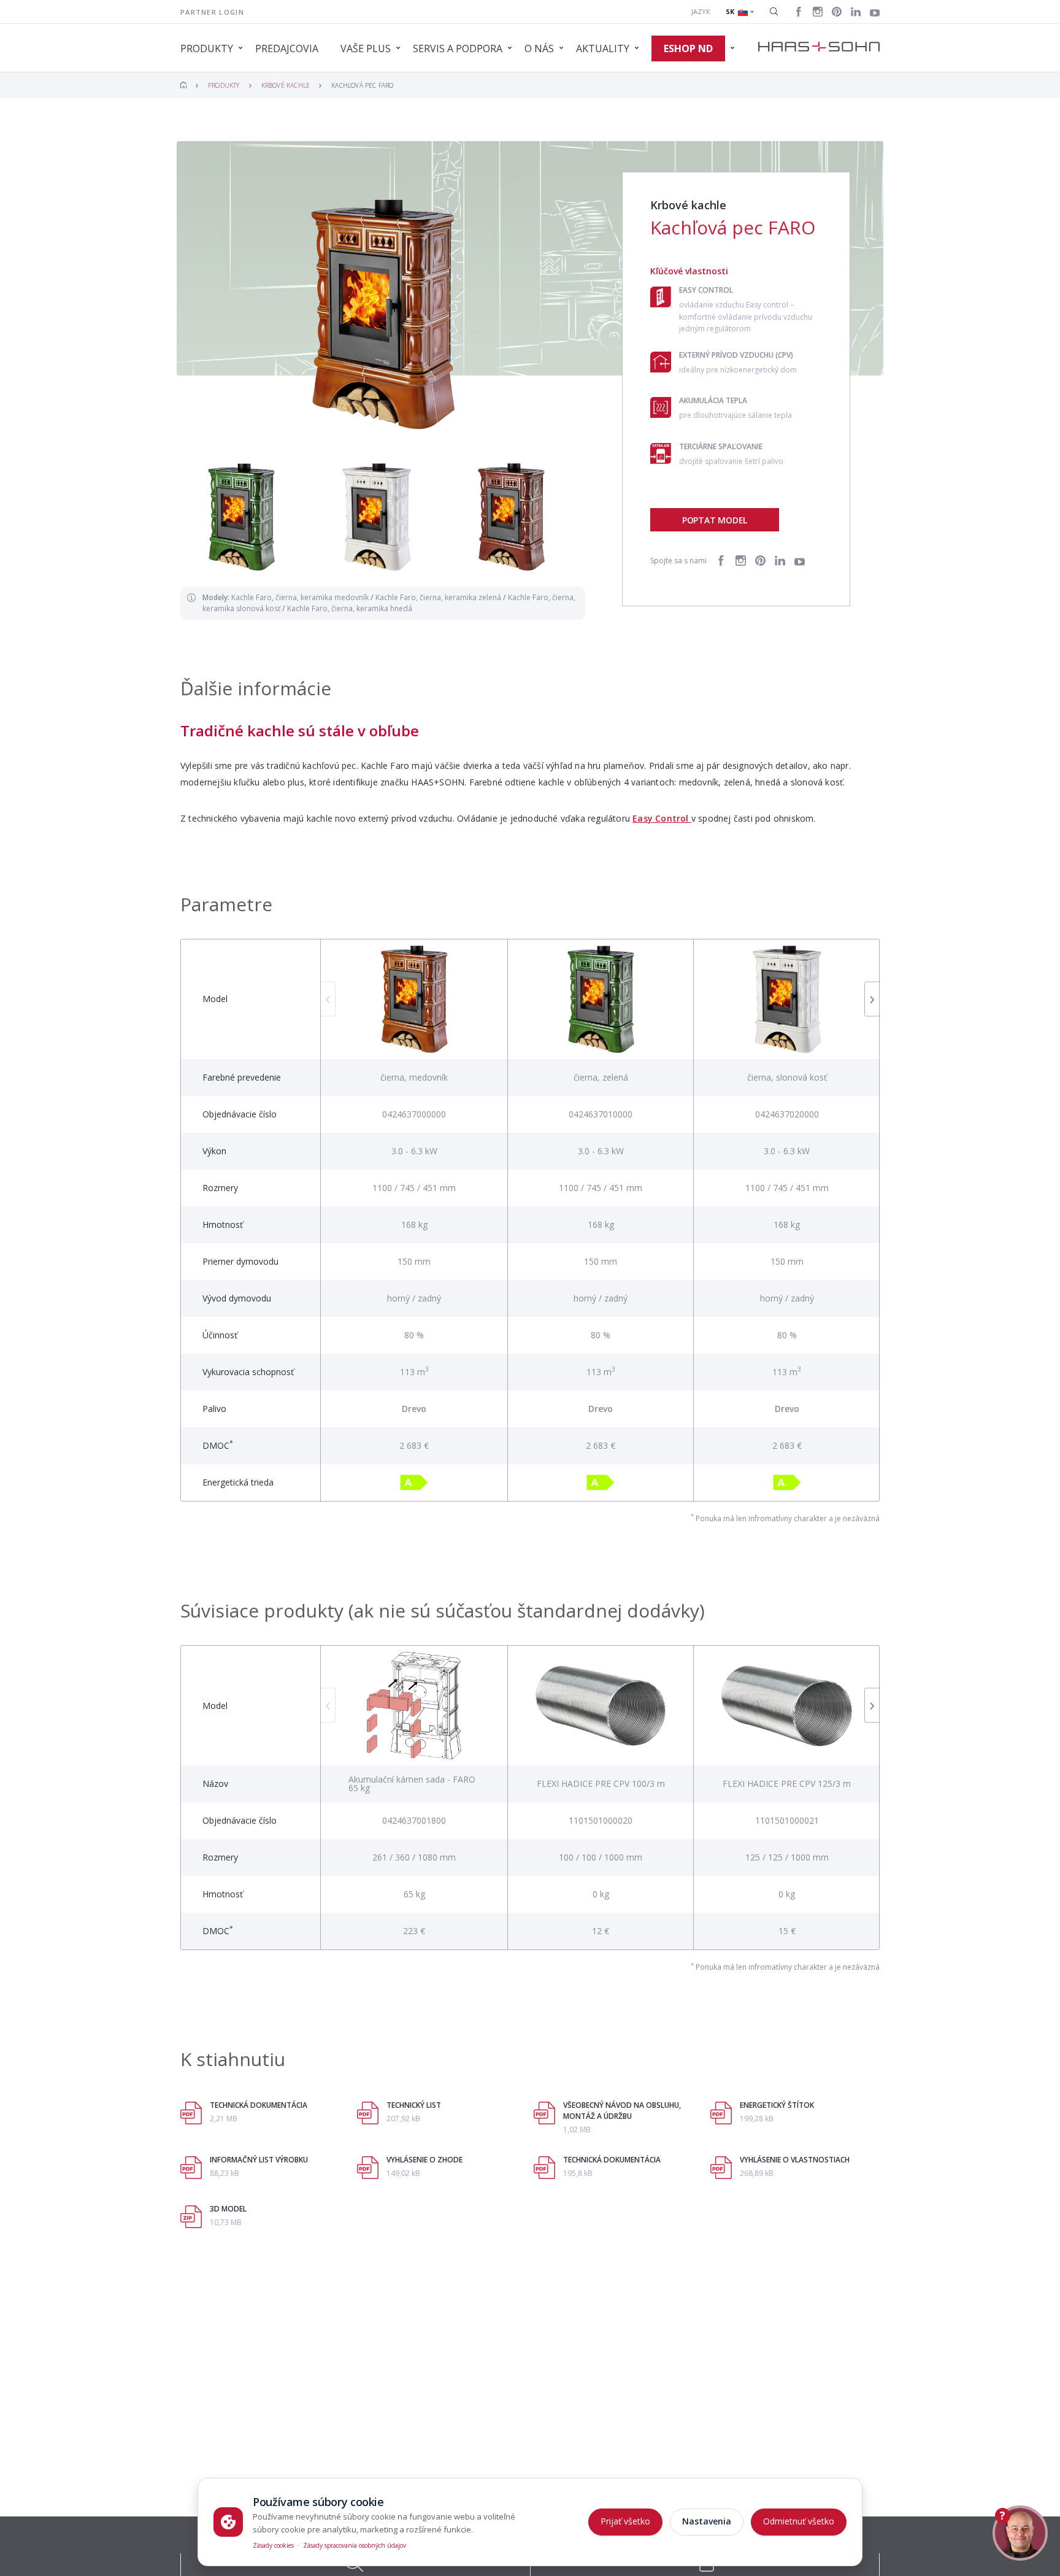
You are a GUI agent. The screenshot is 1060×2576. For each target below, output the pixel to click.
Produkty (224, 85)
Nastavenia (707, 2521)
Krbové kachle (286, 85)
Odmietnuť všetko (799, 2521)
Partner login (212, 12)
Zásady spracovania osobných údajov (355, 2545)
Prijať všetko (625, 2521)
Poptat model (715, 520)
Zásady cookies (273, 2545)
